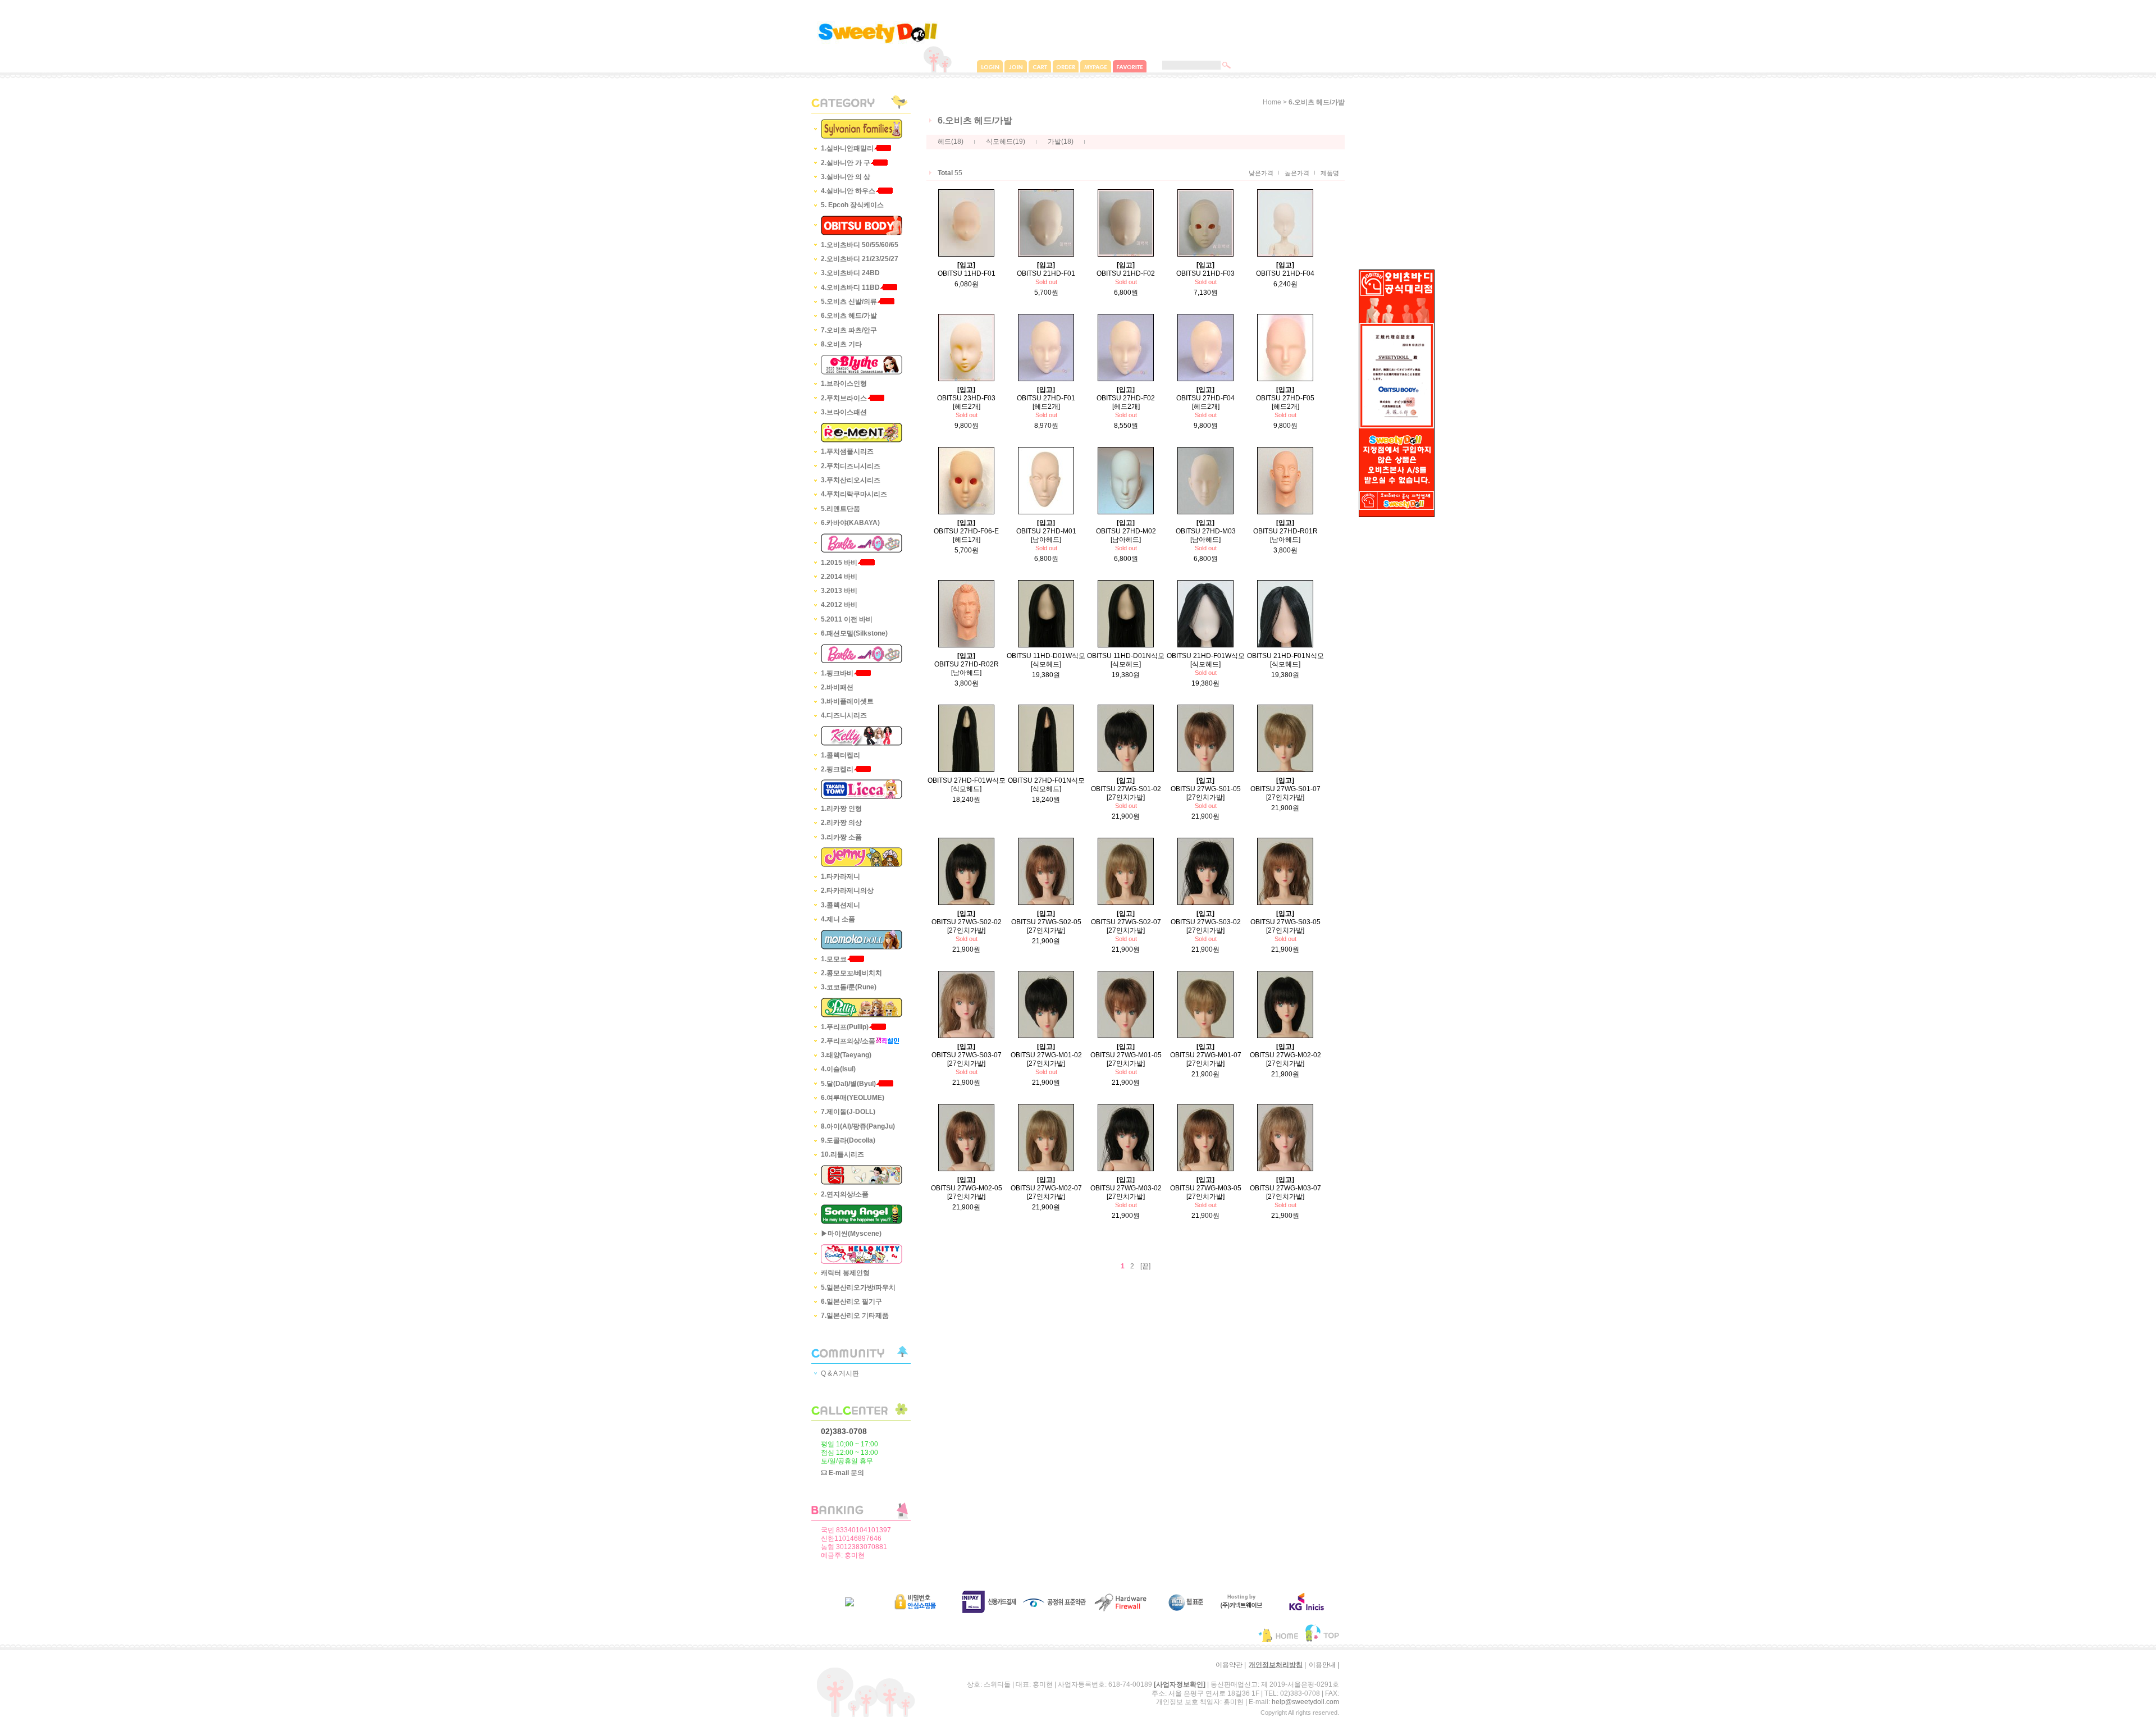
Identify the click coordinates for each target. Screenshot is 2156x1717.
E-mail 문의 (846, 1473)
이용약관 (1229, 1665)
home (1272, 102)
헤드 (944, 142)
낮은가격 (1261, 173)
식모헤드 (999, 142)
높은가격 (1297, 173)
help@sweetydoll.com (1305, 1702)
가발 (1054, 142)
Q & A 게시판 (840, 1373)
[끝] (1145, 1266)
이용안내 (1322, 1665)
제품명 (1330, 173)
